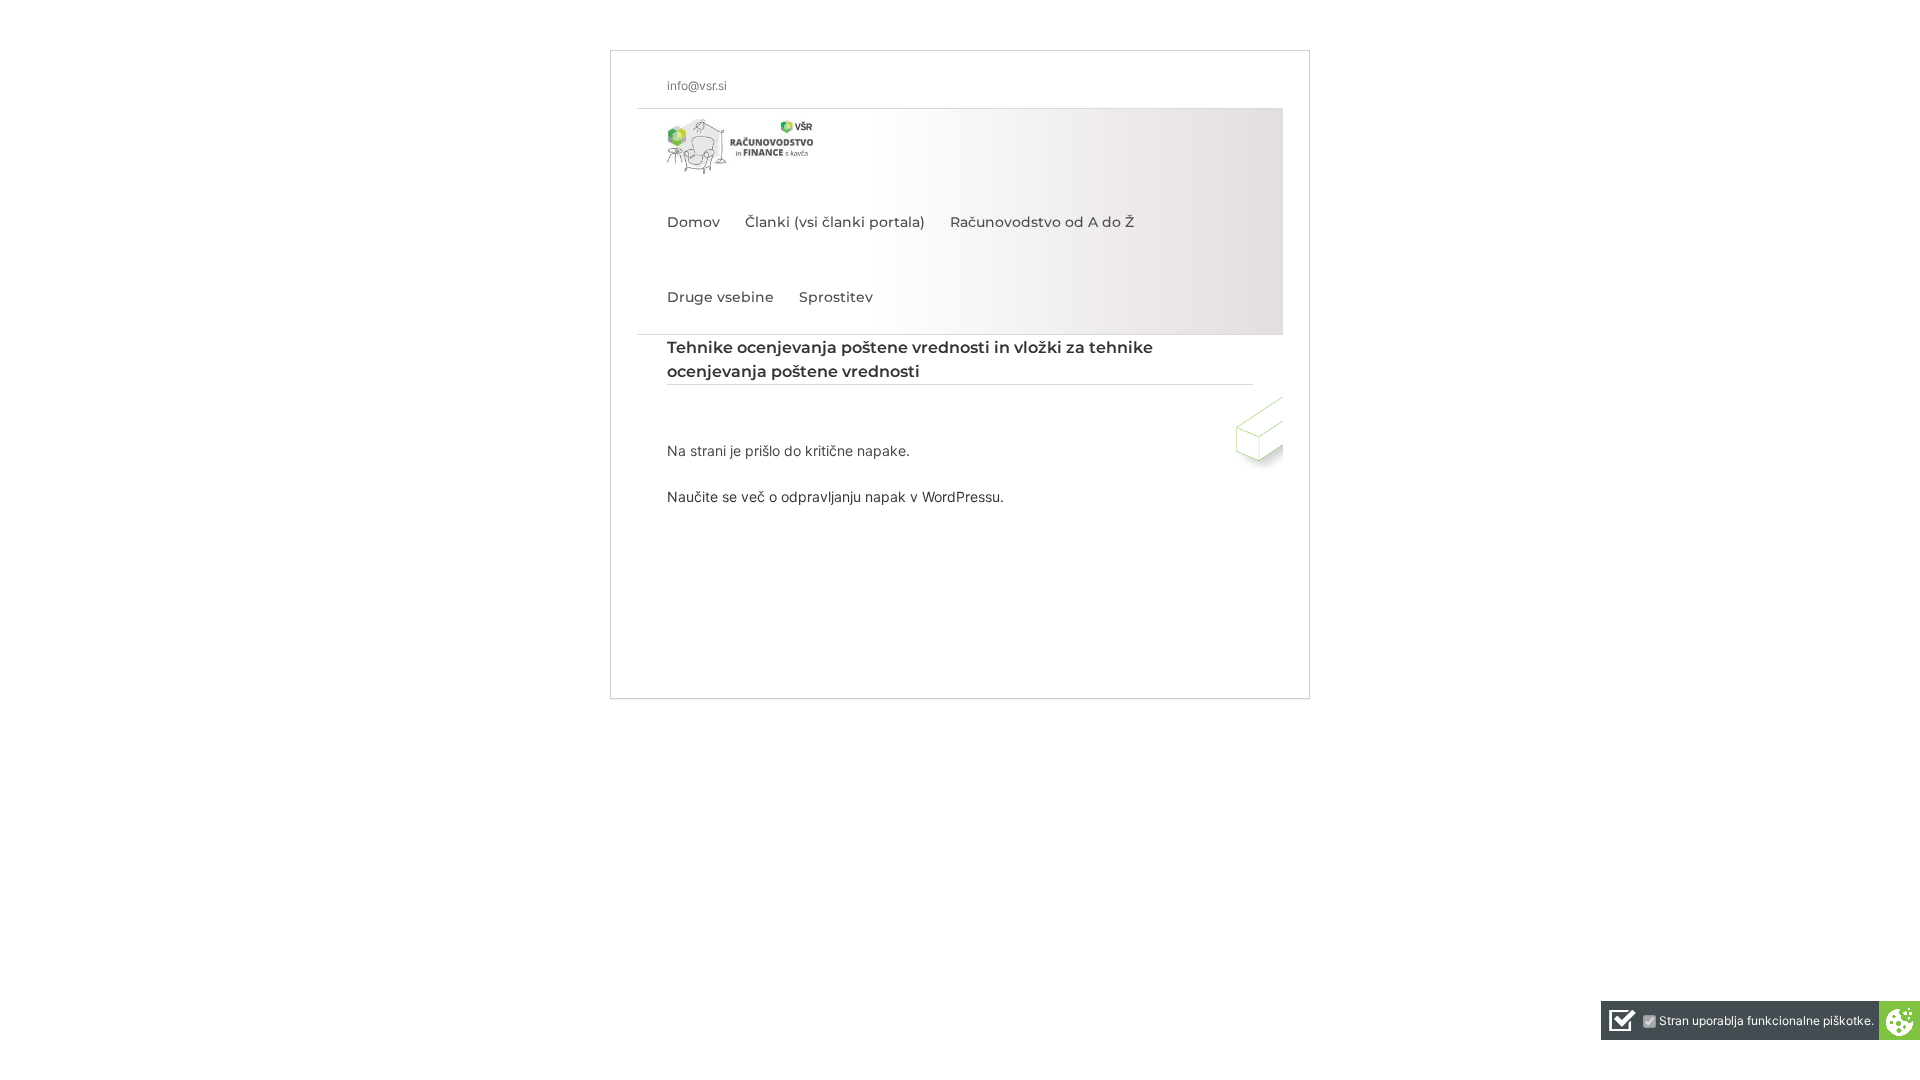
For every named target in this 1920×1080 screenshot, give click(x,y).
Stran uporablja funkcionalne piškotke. (1766, 1020)
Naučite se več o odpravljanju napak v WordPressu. (835, 496)
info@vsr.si (697, 85)
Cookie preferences (1899, 1020)
